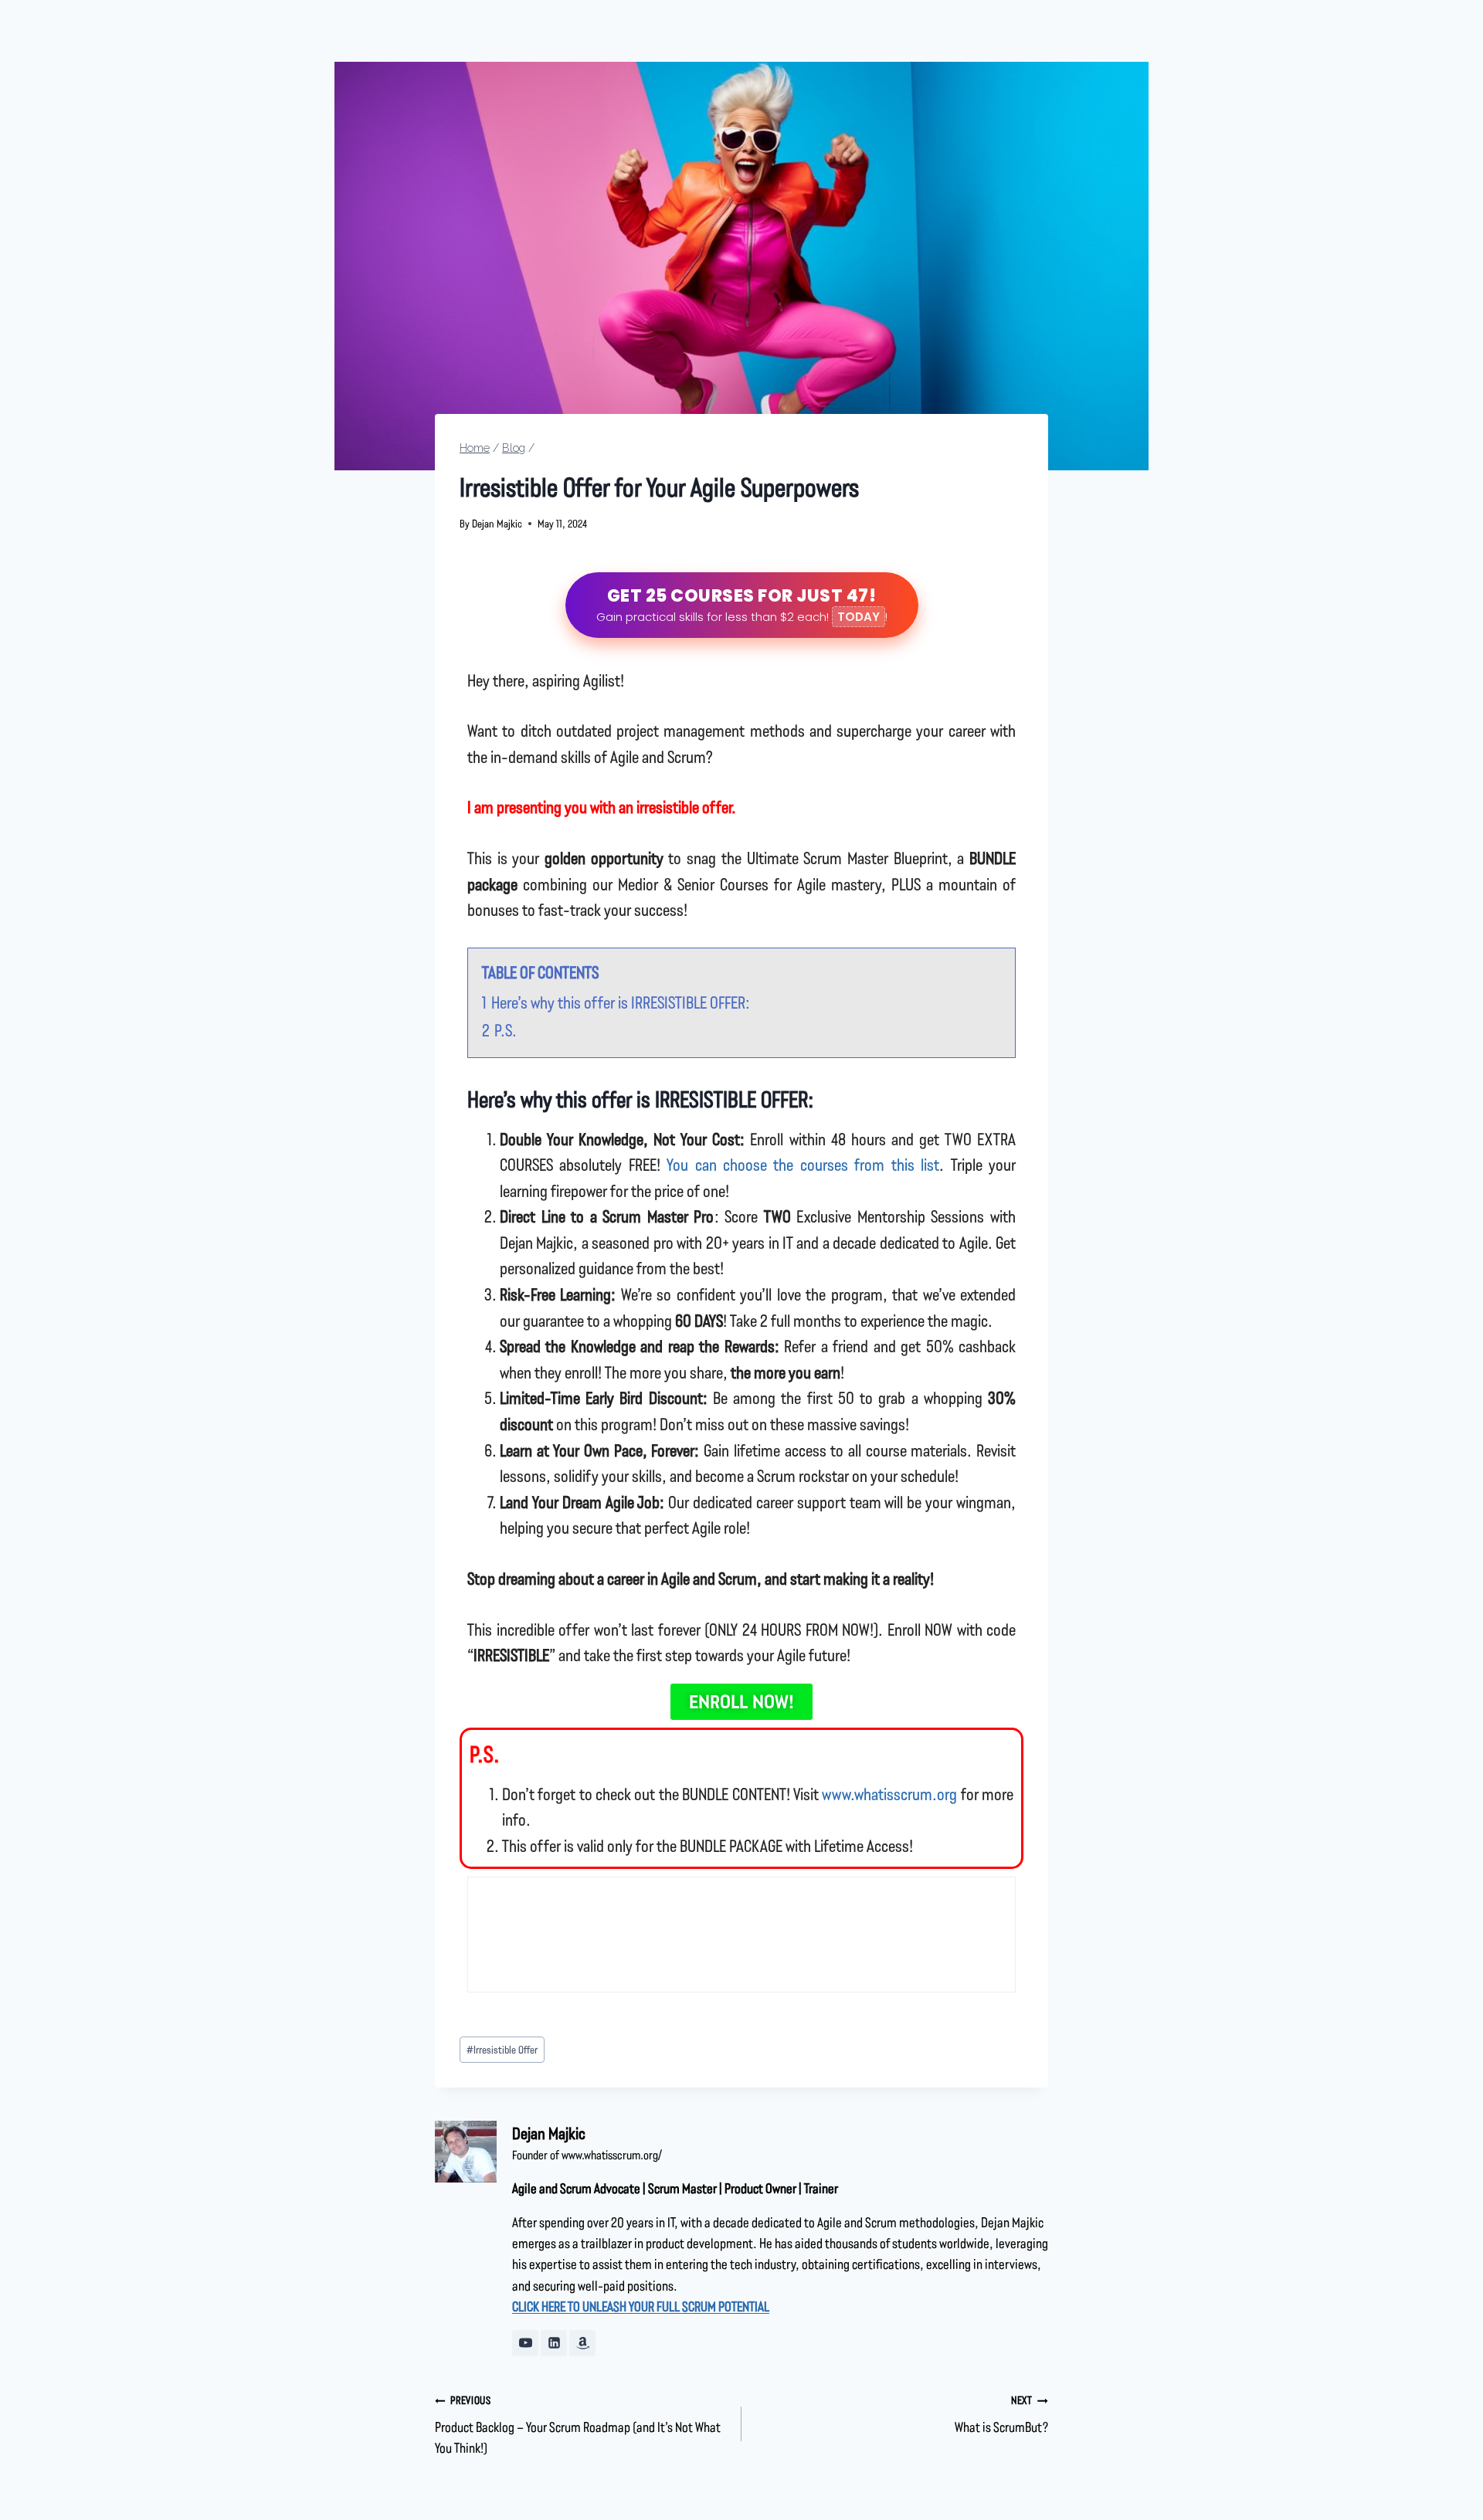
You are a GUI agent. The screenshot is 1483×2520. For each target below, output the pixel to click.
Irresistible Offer (502, 2049)
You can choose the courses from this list (803, 1164)
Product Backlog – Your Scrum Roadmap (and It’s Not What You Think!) (578, 2424)
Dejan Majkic (497, 523)
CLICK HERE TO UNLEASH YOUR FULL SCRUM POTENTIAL (641, 2306)
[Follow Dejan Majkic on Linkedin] (554, 2343)
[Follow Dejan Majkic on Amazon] (582, 2343)
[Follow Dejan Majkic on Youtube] (525, 2343)
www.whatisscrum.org (889, 1794)
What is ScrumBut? (1001, 2414)
